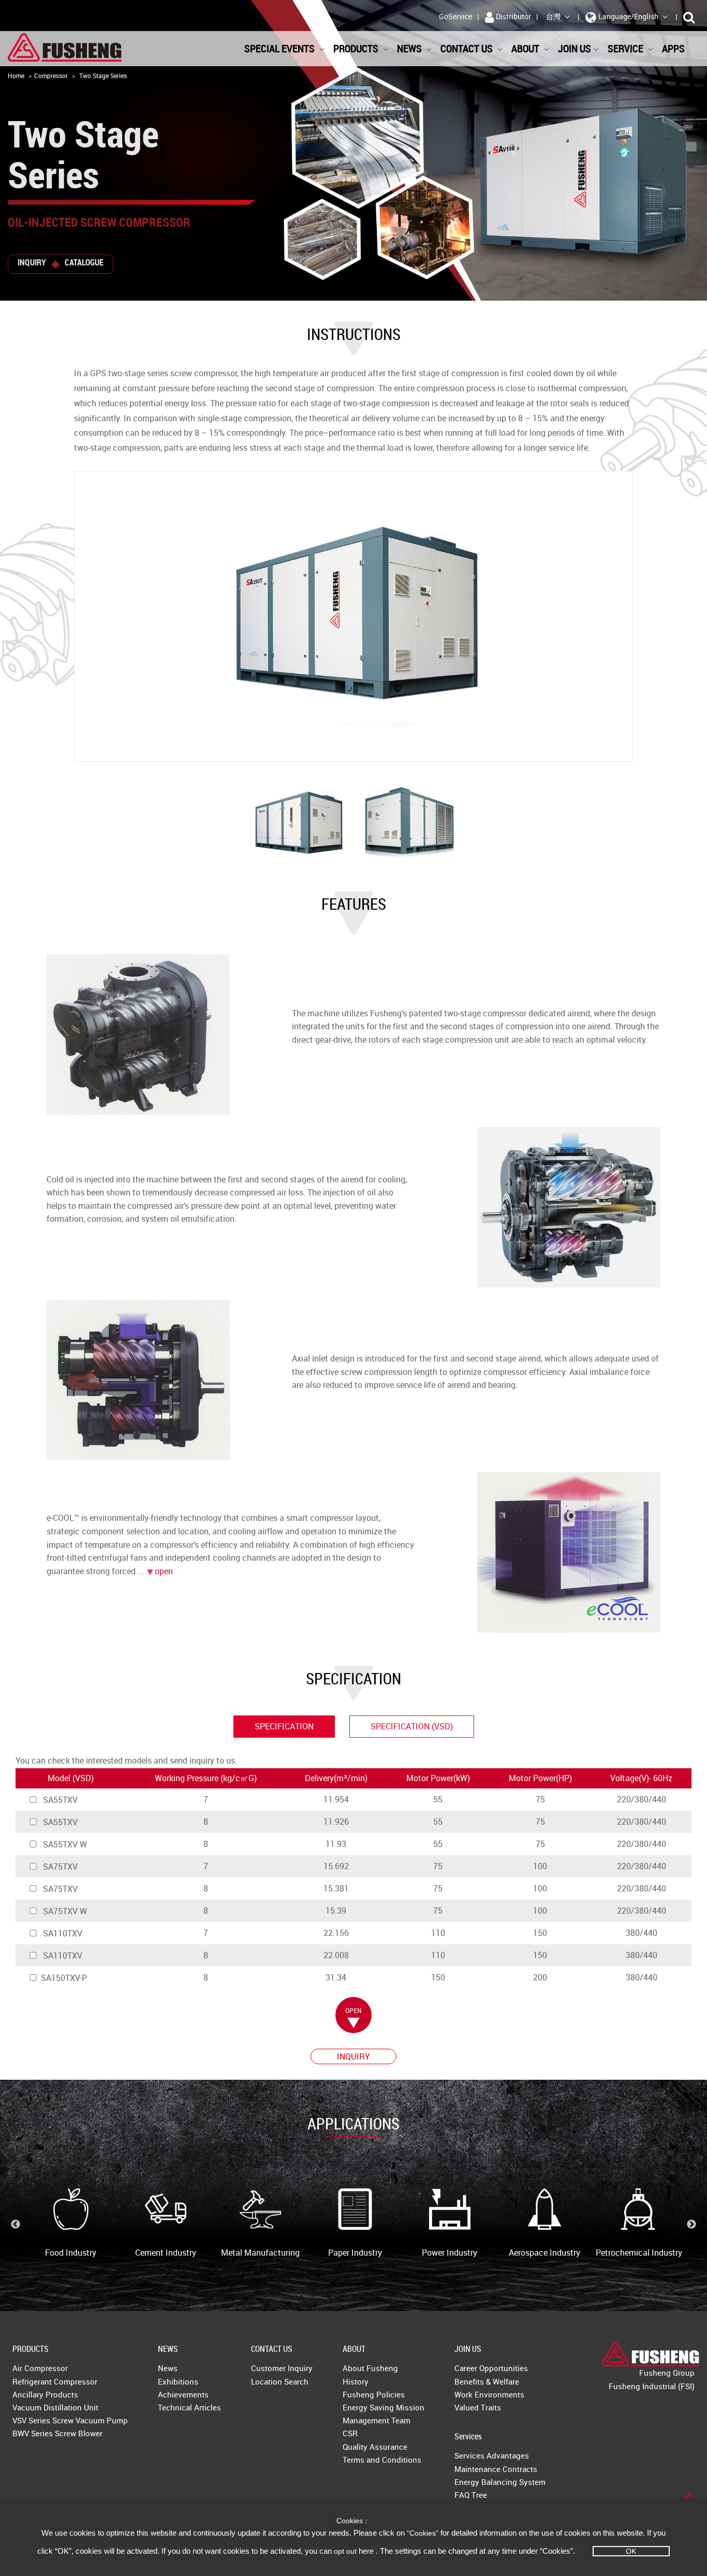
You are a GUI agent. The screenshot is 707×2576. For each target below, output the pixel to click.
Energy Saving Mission (384, 2407)
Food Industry (71, 2253)
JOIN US (468, 2349)
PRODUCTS (31, 2349)
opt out (345, 2551)
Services (468, 2436)
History (356, 2381)
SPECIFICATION (284, 1726)
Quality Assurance (375, 2447)
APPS (674, 48)
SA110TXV (62, 1933)
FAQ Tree (471, 2495)
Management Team (377, 2420)
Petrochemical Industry (639, 2253)
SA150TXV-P (64, 1978)
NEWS (168, 2349)
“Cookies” (424, 2533)
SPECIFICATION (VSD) (412, 1726)
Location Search (280, 2381)
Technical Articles (189, 2407)
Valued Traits (478, 2407)
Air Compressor (40, 2368)
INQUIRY (32, 262)
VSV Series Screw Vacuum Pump (70, 2420)
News (168, 2368)
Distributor (513, 16)
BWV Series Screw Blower (57, 2433)
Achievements (183, 2394)
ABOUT (354, 2349)
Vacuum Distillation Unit (55, 2407)
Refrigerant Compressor (55, 2381)
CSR (350, 2433)
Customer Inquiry (282, 2368)
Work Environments (489, 2394)
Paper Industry (355, 2253)
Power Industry (450, 2253)
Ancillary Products (45, 2394)
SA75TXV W (64, 1911)
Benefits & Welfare (487, 2381)
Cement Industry (166, 2253)
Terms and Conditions (382, 2460)
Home (16, 76)
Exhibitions (178, 2381)
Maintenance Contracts (496, 2469)
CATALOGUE (84, 262)
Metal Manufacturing (260, 2253)
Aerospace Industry (544, 2253)
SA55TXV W (64, 1844)
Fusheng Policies (374, 2394)
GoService (455, 16)
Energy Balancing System (500, 2482)
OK (631, 2551)
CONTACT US (272, 2349)
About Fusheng (370, 2368)
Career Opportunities (491, 2368)
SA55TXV (59, 1800)
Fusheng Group (667, 2373)
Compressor (51, 76)
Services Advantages (492, 2455)
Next (691, 2225)
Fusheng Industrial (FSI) (652, 2386)
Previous (16, 2225)
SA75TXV (59, 1867)
